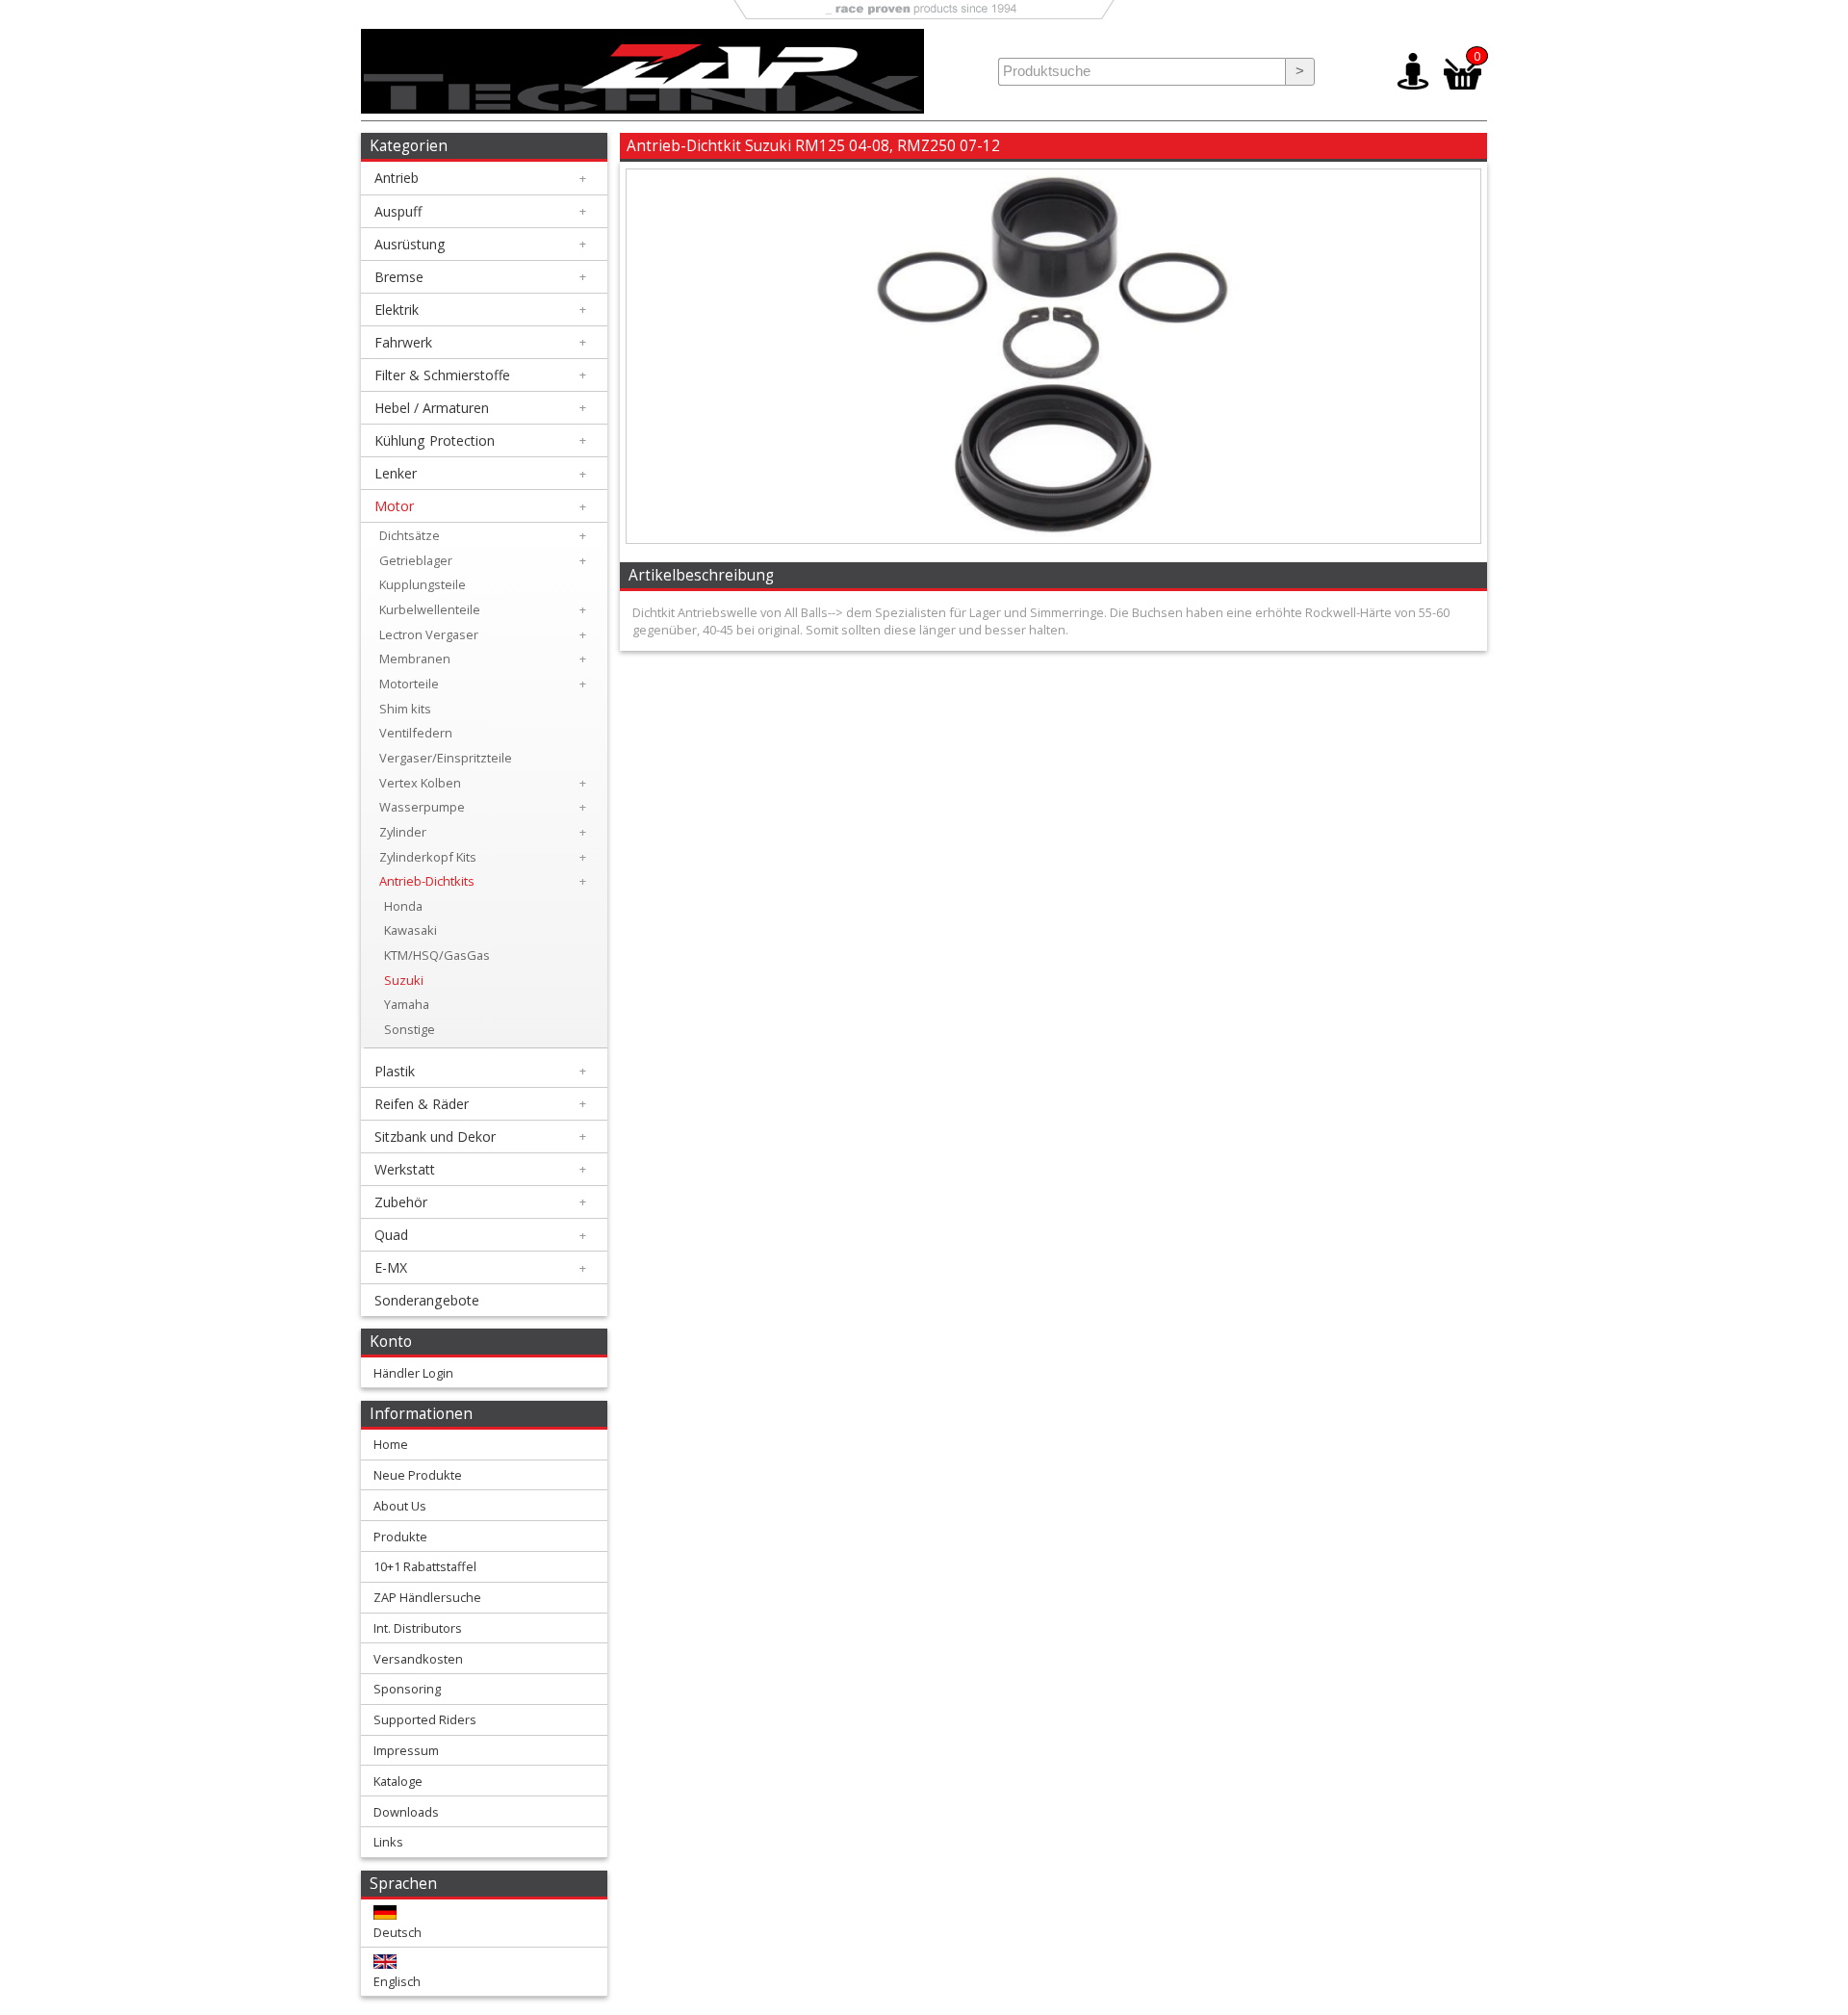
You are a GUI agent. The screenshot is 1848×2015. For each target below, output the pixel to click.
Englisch (397, 1981)
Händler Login (413, 1373)
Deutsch (398, 1932)
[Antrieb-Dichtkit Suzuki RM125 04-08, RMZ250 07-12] (1053, 538)
